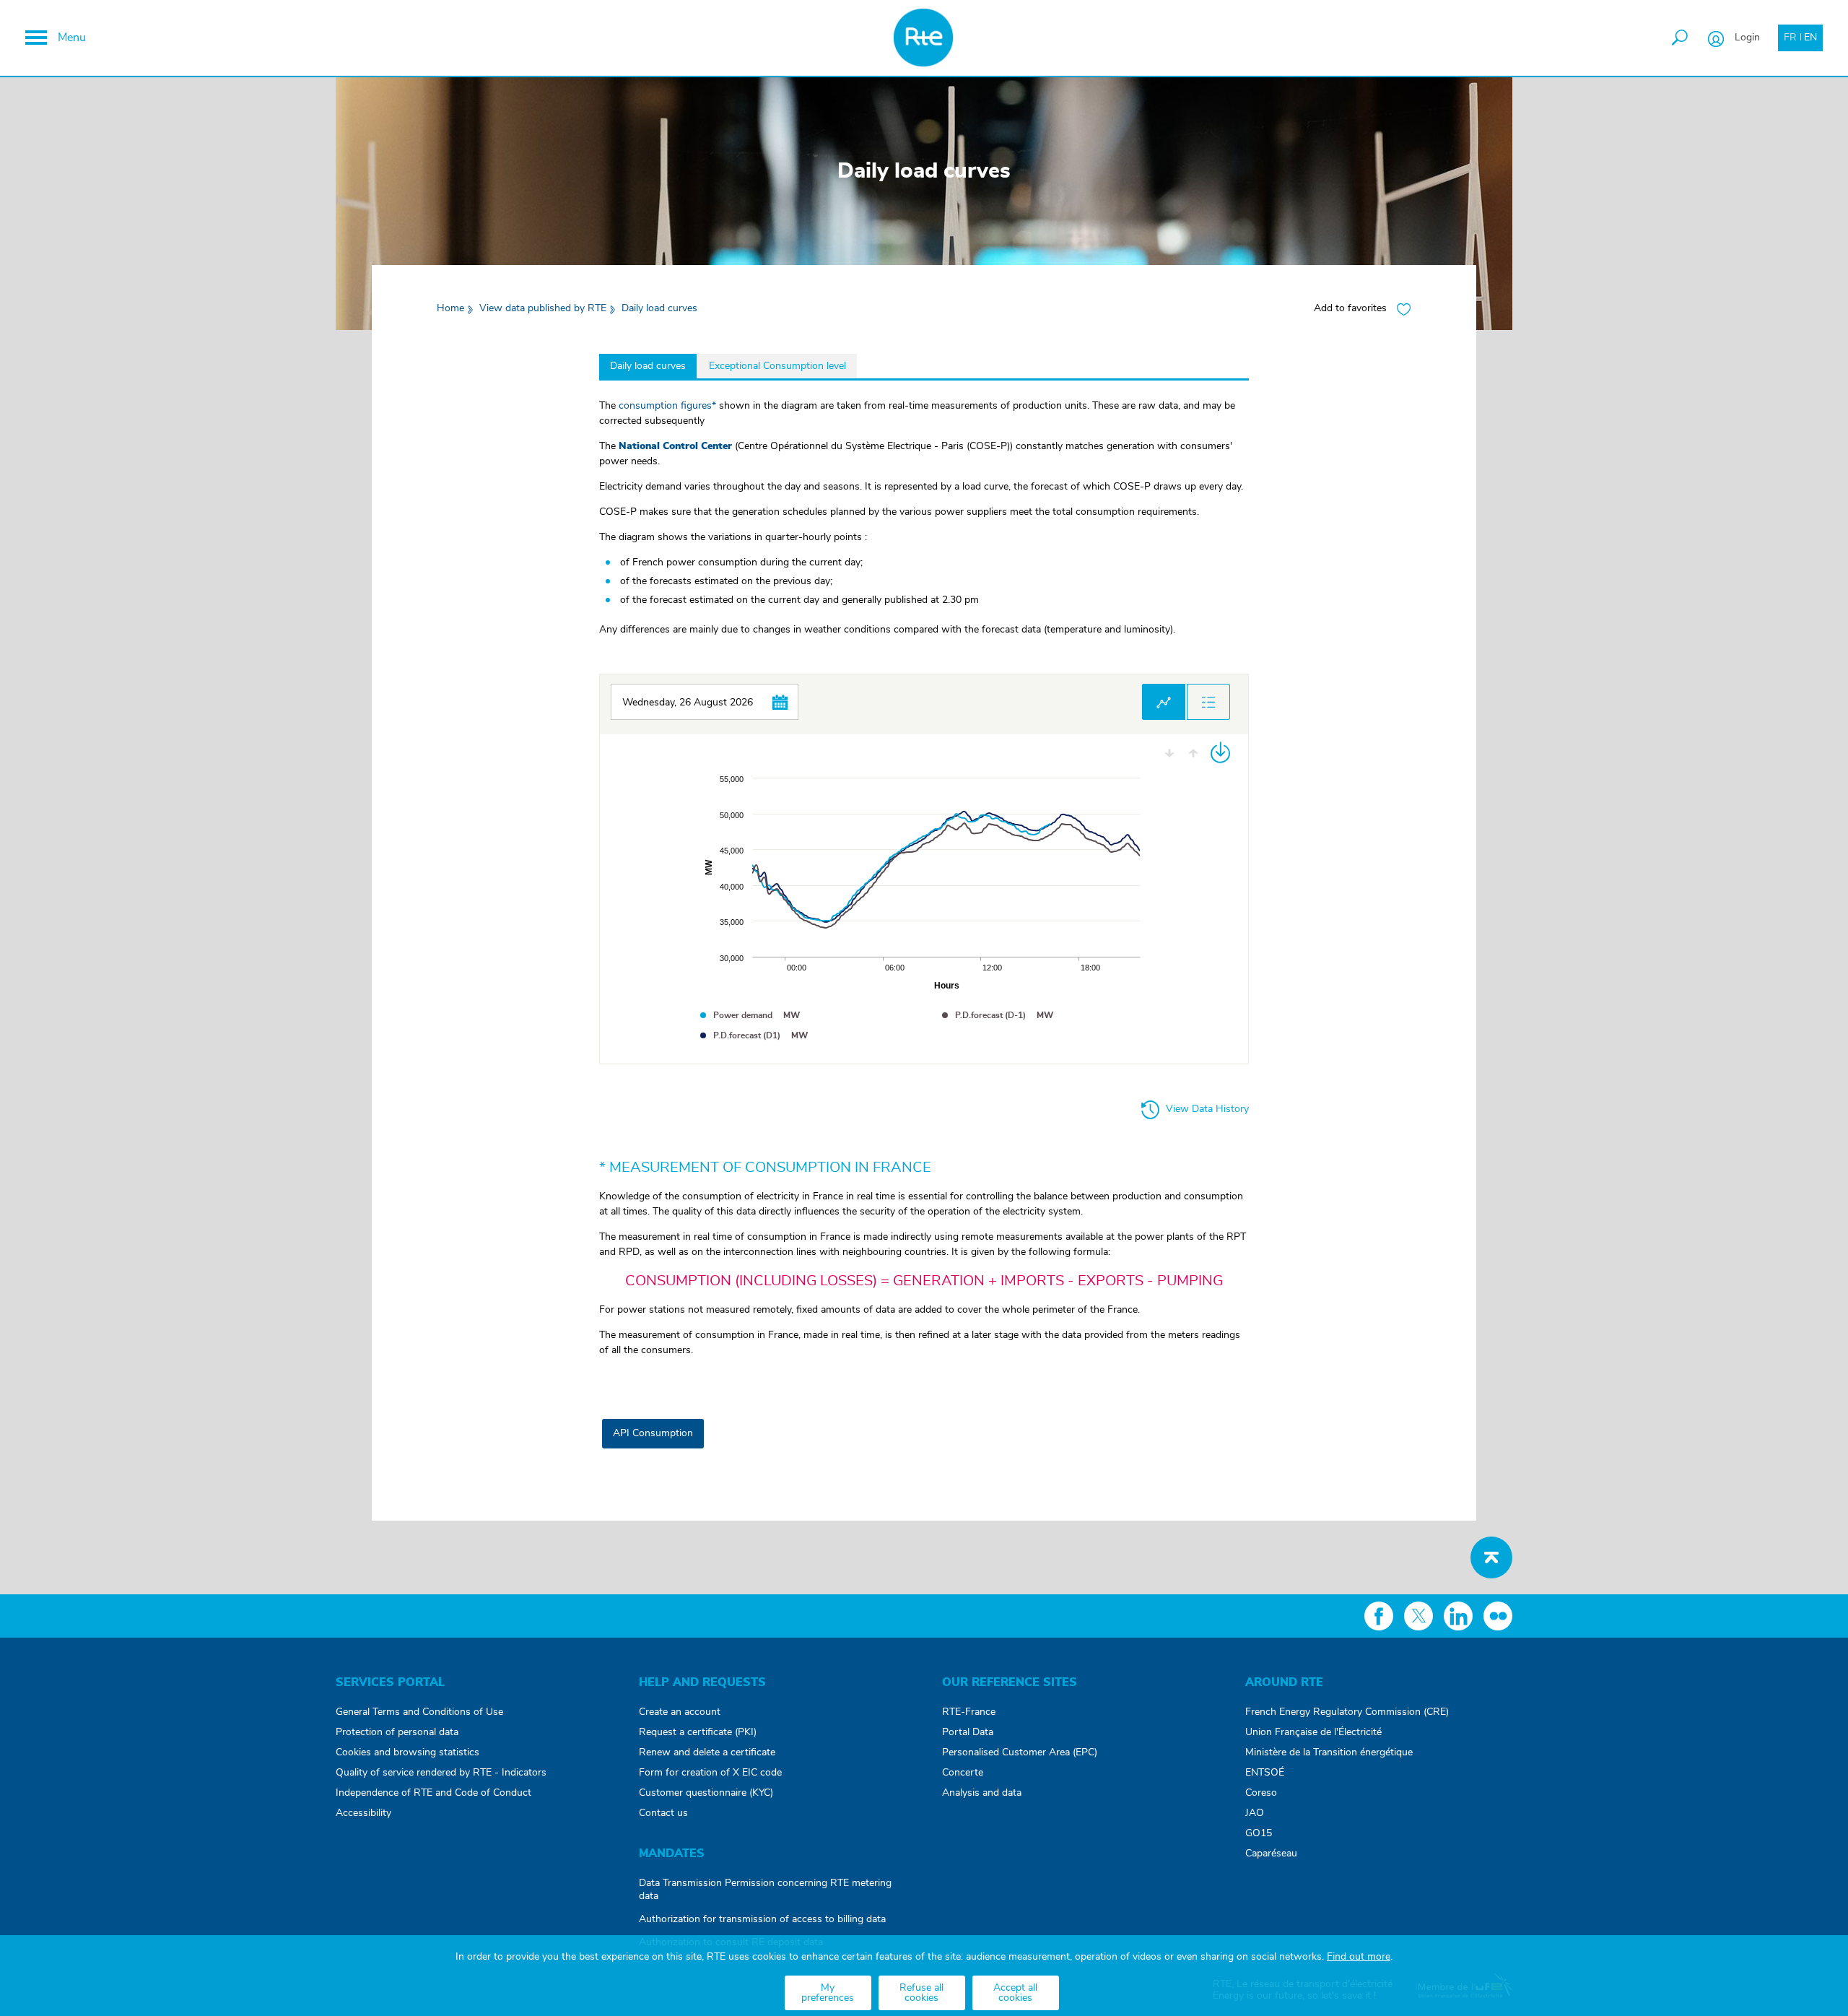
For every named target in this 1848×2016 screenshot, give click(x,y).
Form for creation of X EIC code (710, 1773)
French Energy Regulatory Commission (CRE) (1347, 1712)
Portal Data (968, 1732)
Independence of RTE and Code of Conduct (433, 1793)
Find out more (1359, 1957)
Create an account (680, 1712)
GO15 (1259, 1833)
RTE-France (969, 1712)
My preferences (828, 1993)
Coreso (1261, 1793)
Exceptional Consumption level (777, 366)
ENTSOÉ (1265, 1773)
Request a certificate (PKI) (698, 1732)
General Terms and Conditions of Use (419, 1712)
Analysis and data (982, 1793)
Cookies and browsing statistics (407, 1752)
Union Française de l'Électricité (1313, 1732)
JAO (1255, 1813)
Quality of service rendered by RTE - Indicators (441, 1773)
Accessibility (363, 1813)
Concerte (963, 1773)
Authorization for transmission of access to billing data (762, 1919)
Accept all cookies (1015, 1993)
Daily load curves (648, 366)
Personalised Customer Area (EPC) (1020, 1752)
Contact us (663, 1813)
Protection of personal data (397, 1732)
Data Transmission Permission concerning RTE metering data (765, 1890)
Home (450, 308)
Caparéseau (1271, 1854)
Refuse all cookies (921, 1993)
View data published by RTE (543, 308)
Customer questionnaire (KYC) (706, 1793)
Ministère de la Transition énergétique (1329, 1752)
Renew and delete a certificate (707, 1752)
